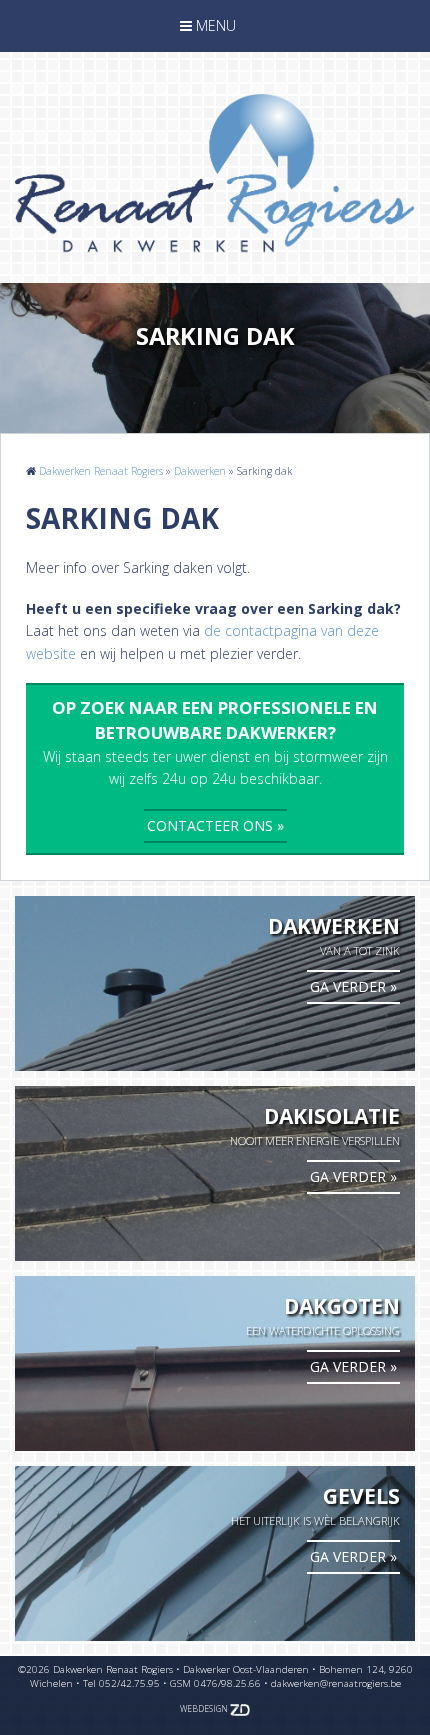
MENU (208, 29)
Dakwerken (200, 471)
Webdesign (205, 1709)
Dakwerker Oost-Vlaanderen (246, 1669)
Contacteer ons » (215, 825)
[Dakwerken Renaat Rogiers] (215, 177)
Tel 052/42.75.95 (121, 1683)
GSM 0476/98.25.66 (215, 1683)
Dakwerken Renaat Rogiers (101, 471)
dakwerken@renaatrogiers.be (336, 1683)
